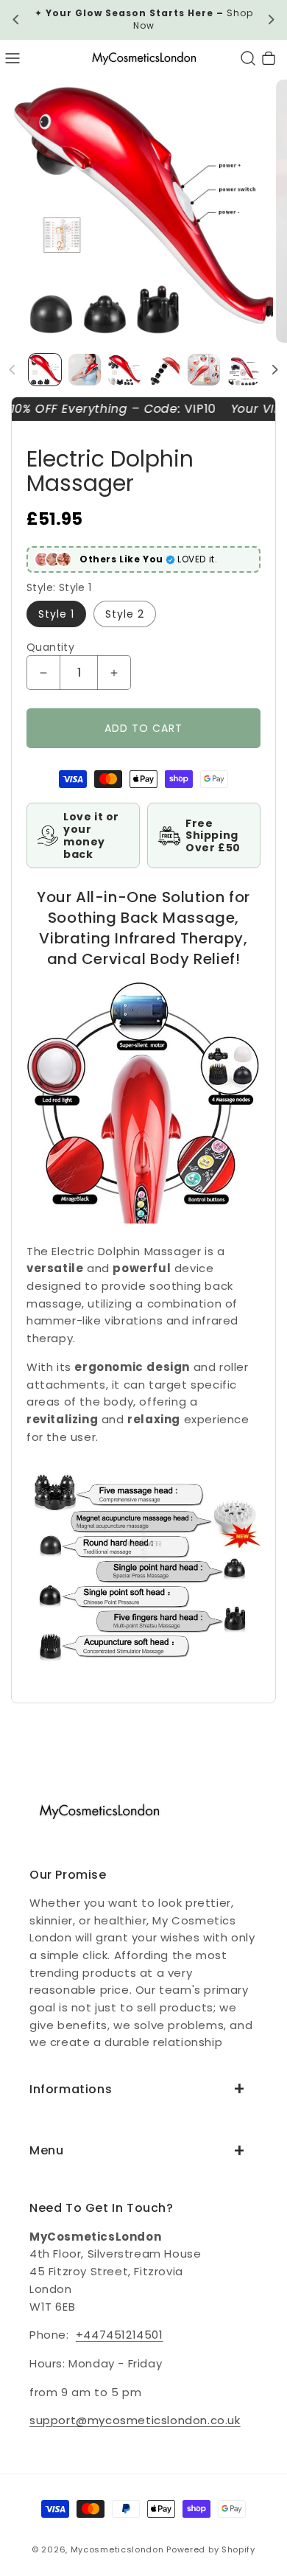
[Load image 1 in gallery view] (45, 370)
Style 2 (125, 614)
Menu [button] (46, 2150)
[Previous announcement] (16, 20)
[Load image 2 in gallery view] (85, 370)
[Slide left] (13, 370)
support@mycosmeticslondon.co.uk (135, 2420)
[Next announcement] (271, 20)
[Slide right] (274, 370)
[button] (13, 58)
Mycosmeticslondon (117, 2549)
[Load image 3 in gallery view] (124, 370)
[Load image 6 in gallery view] (244, 370)
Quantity (50, 647)
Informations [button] (71, 2089)
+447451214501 (120, 2335)
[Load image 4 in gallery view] (164, 370)
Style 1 (56, 614)
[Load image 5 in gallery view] (204, 370)
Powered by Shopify (211, 2549)
